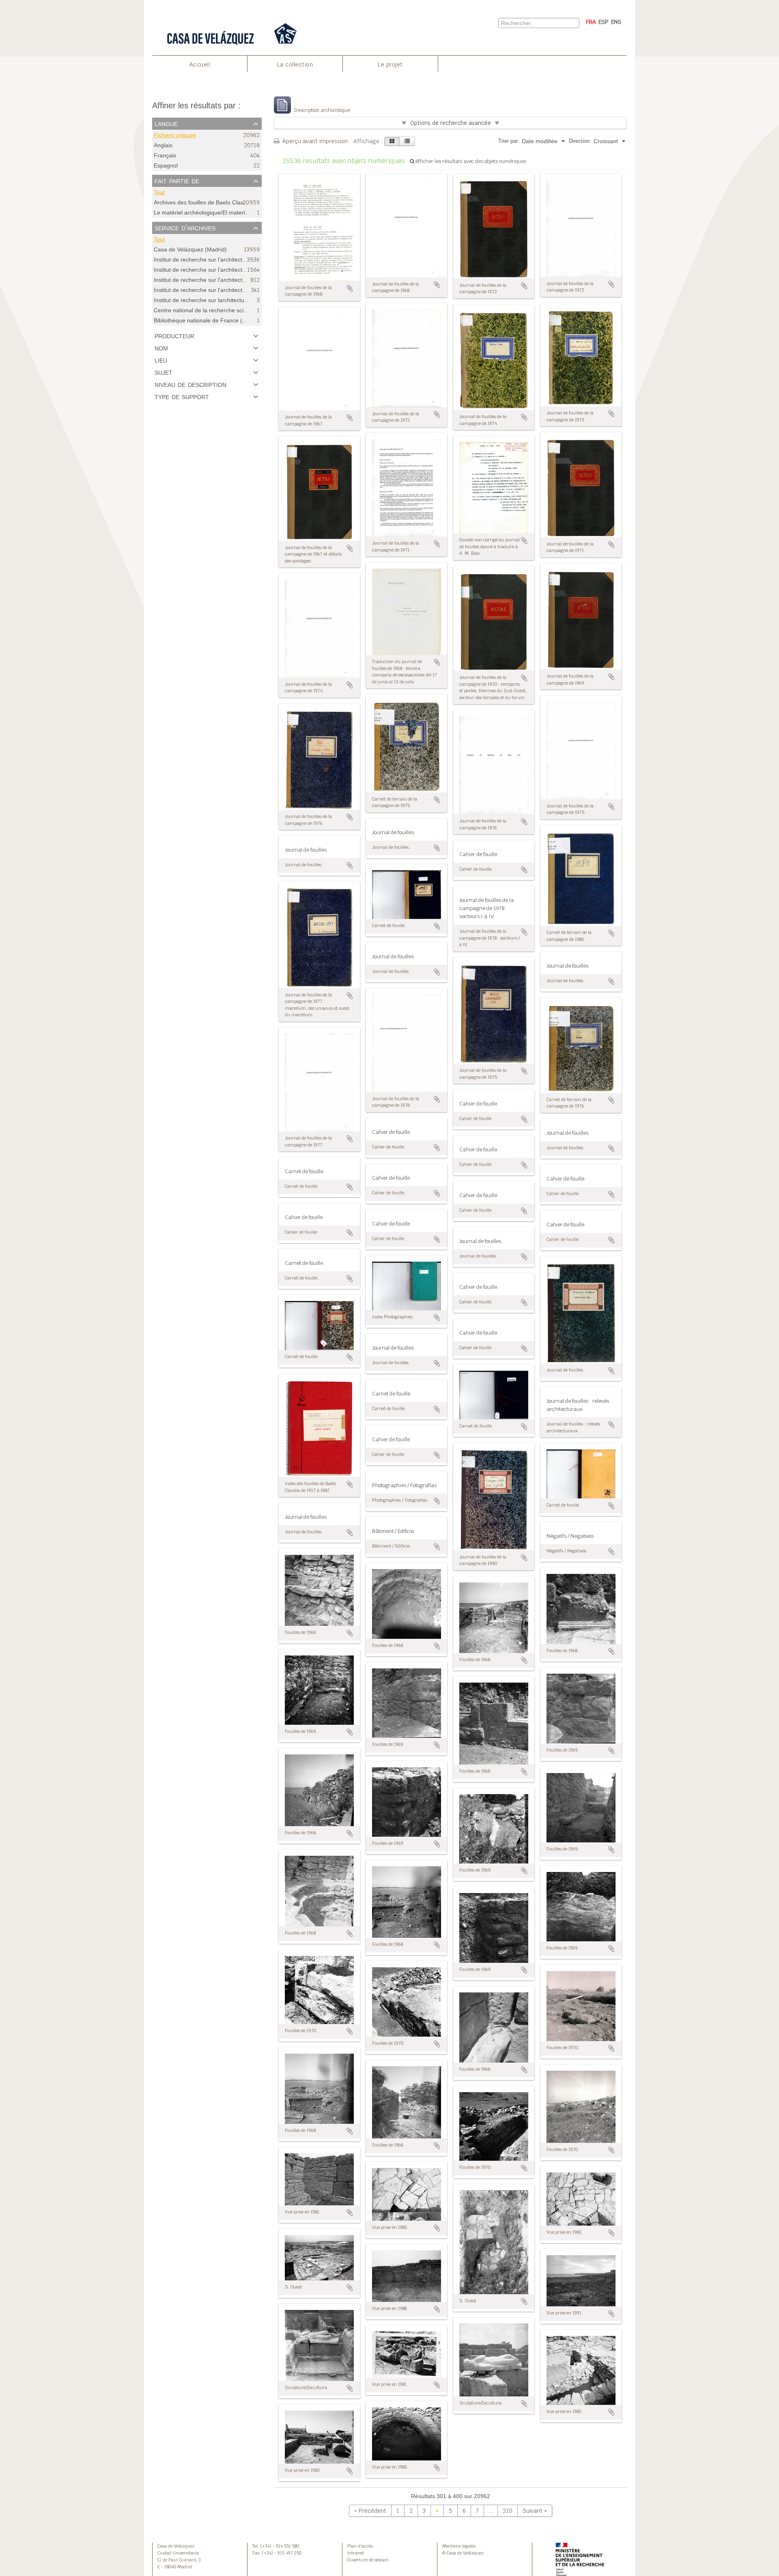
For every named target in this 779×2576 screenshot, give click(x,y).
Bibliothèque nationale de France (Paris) (206, 320)
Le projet (390, 64)
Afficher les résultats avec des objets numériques (470, 161)
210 (508, 2511)
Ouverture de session (368, 2560)
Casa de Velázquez (176, 2546)
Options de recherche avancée (451, 123)
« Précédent (370, 2511)
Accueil (200, 64)
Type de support (182, 396)
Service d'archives (185, 228)
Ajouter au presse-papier (350, 288)
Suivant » (535, 2511)
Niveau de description (190, 384)
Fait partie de (177, 180)
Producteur (174, 335)
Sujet (164, 372)
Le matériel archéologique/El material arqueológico (219, 213)
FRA (591, 22)
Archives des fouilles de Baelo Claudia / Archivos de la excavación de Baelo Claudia (261, 202)
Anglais (163, 145)
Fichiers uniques (175, 135)
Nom (161, 348)
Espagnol (166, 166)
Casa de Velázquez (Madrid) (190, 250)
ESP (604, 22)
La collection (295, 64)
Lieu (161, 360)
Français (165, 156)
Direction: (580, 141)
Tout (159, 192)
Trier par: (509, 141)
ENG (616, 22)
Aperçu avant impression (314, 141)
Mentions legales (459, 2546)
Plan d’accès (360, 2546)
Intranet (356, 2553)
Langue (166, 123)
